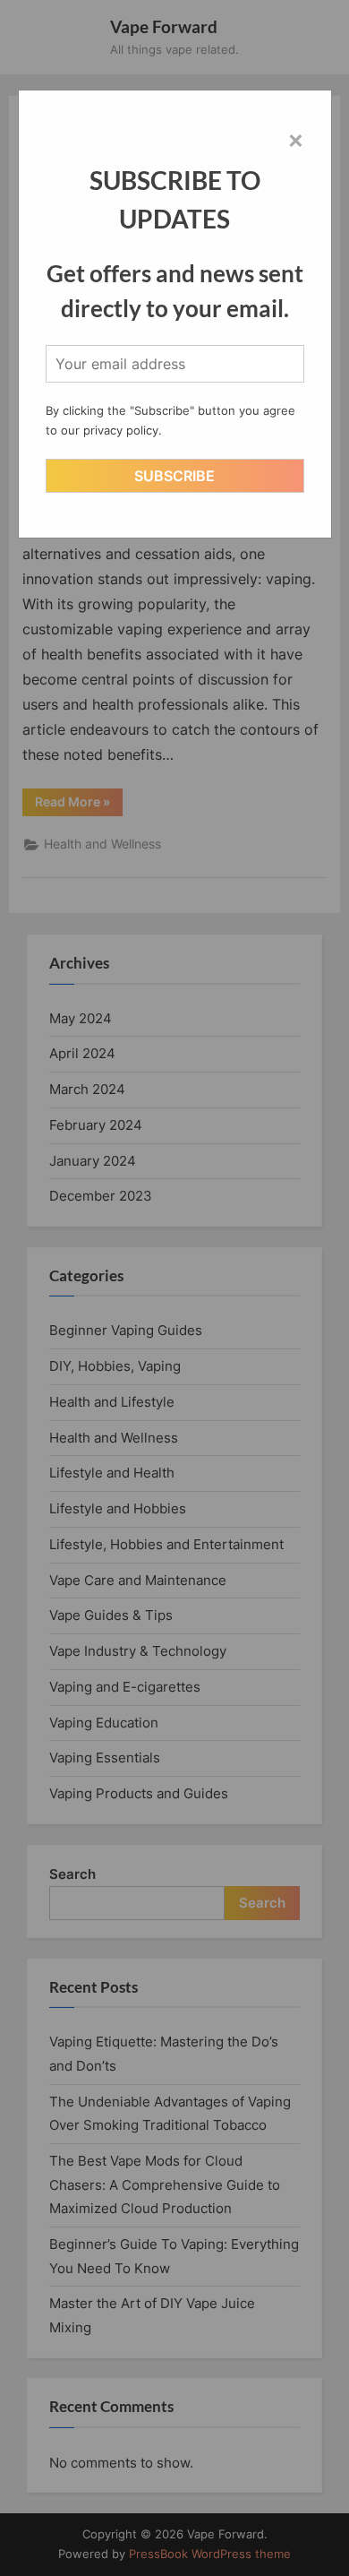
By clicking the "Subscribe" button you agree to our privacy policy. (170, 421)
